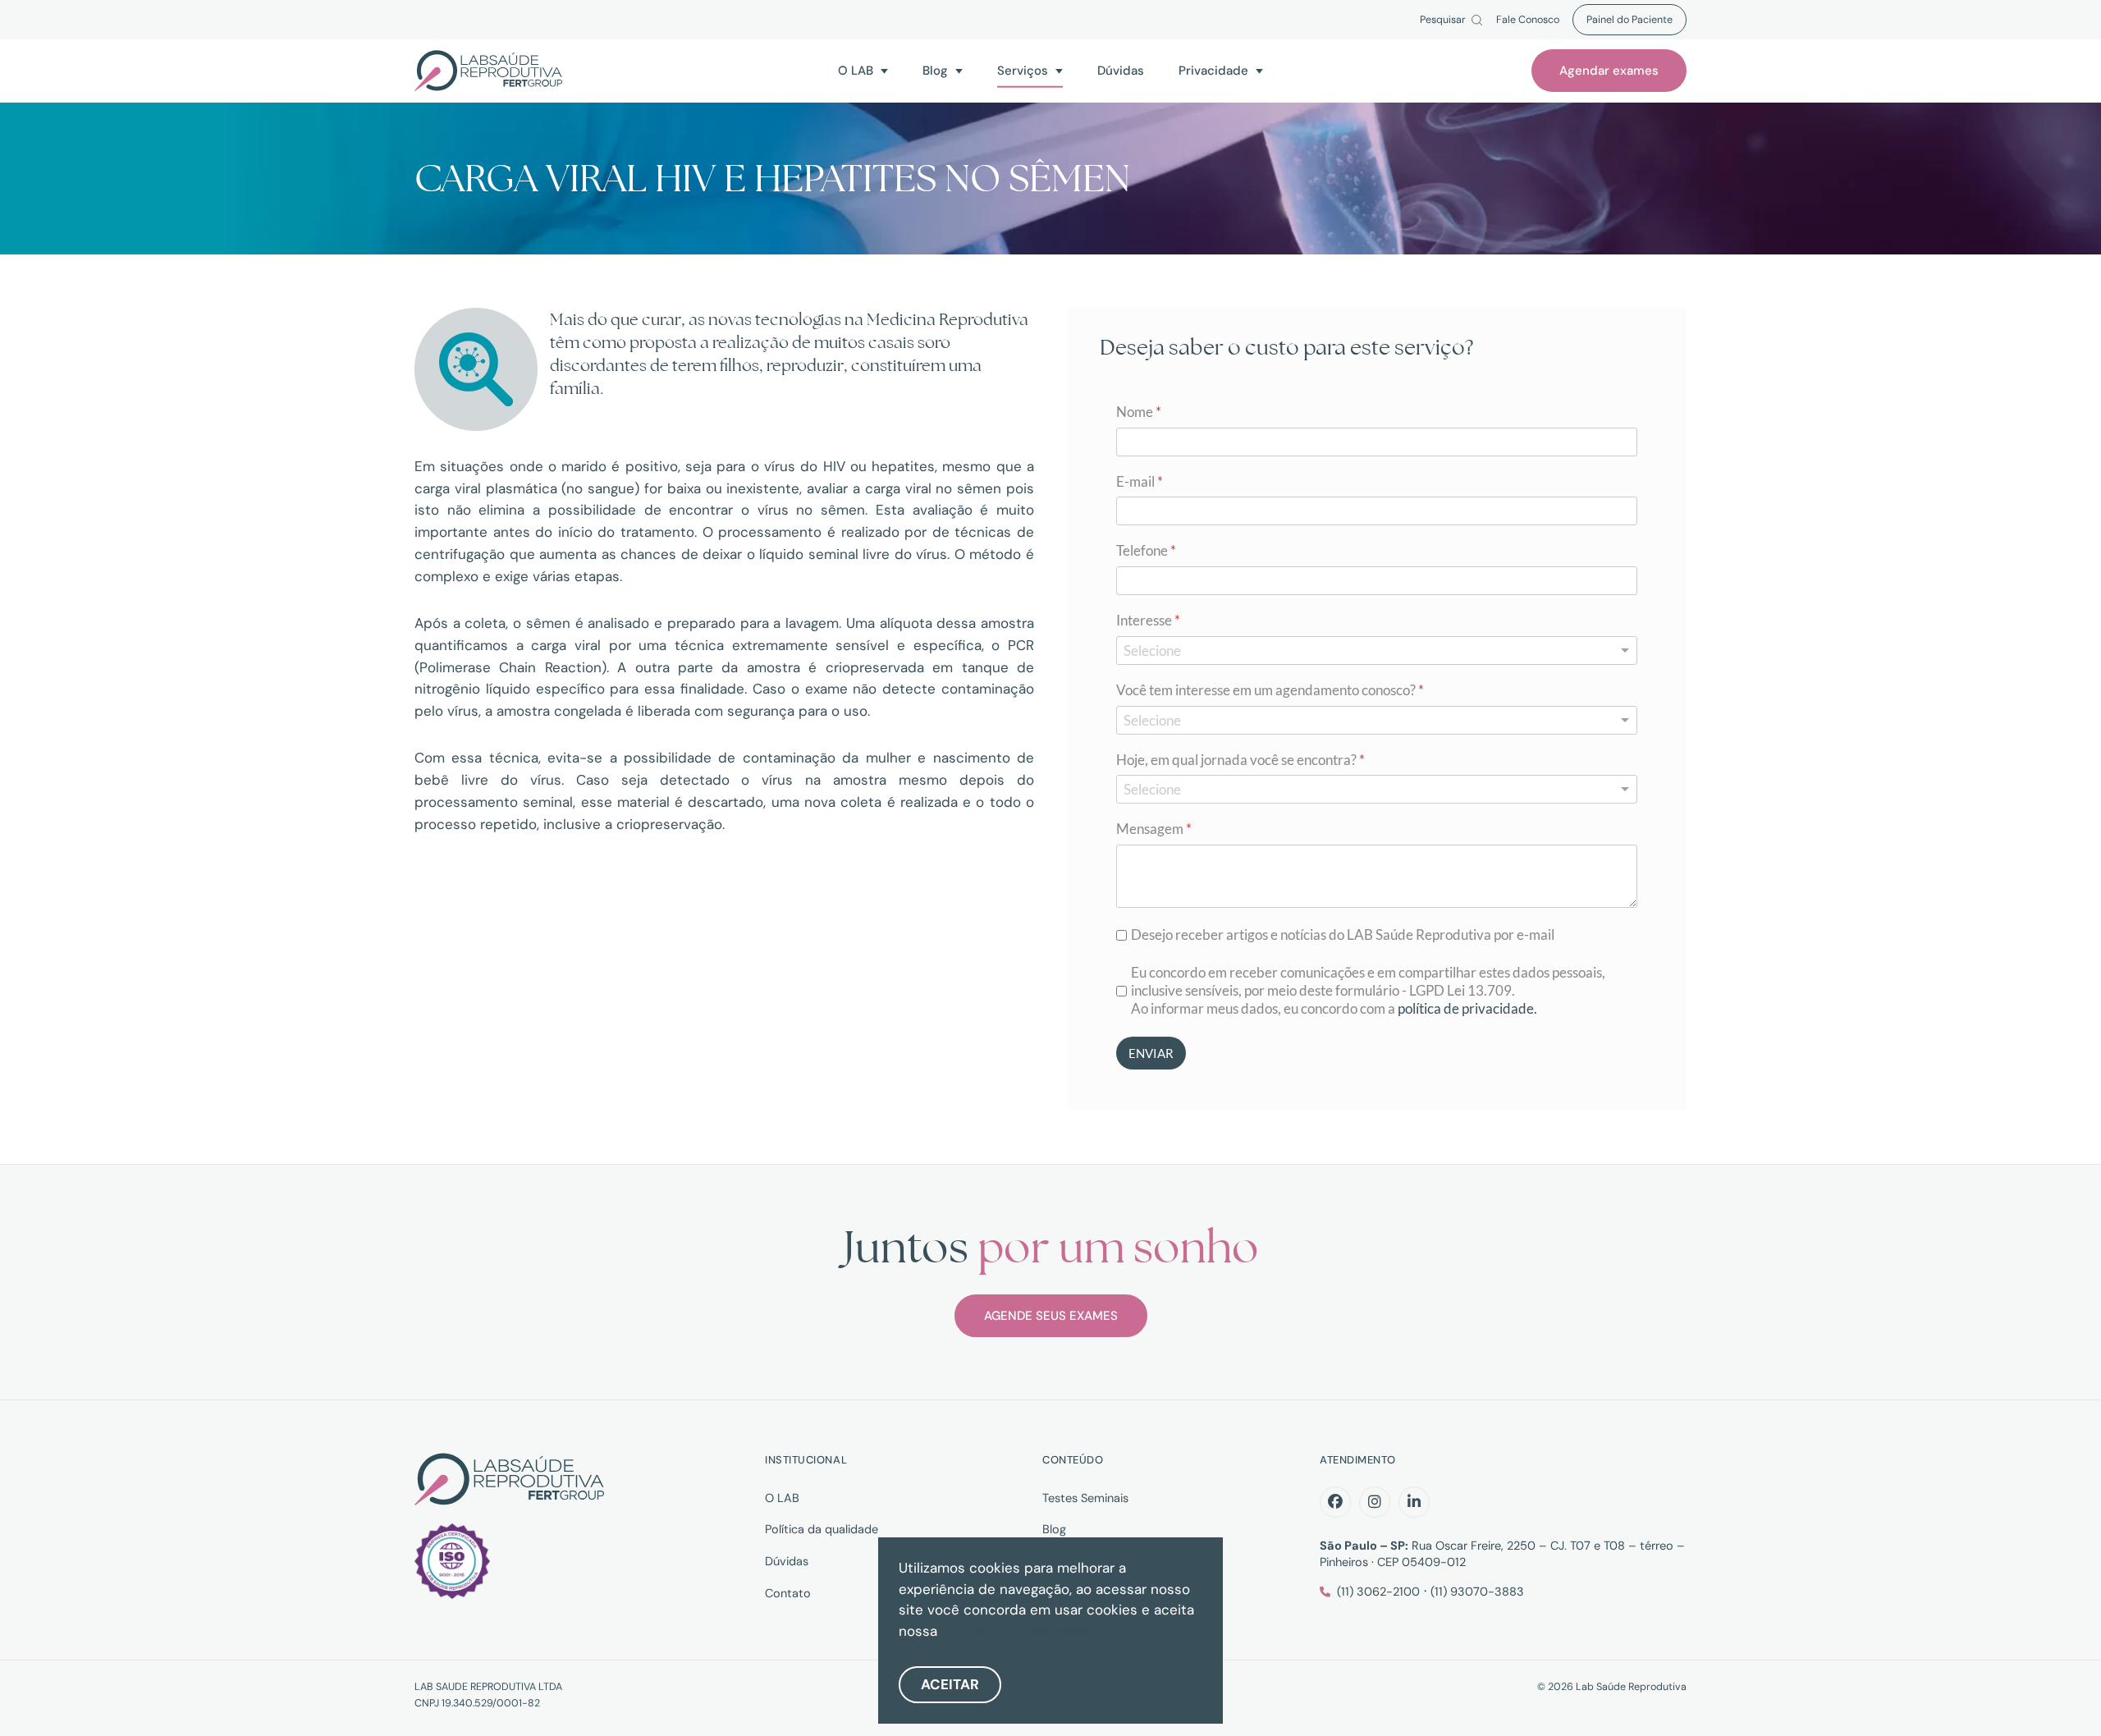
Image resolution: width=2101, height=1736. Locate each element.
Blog (1054, 1529)
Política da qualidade (822, 1529)
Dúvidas (1121, 70)
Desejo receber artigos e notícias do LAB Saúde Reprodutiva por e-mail (1343, 934)
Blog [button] (935, 70)
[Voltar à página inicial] (488, 71)
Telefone (1146, 551)
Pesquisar (1443, 20)
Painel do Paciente (1630, 20)
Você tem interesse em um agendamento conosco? (1270, 690)
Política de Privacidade (1016, 1631)
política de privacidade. (1467, 1009)
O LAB (782, 1498)
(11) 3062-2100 (1378, 1592)
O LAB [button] (856, 70)
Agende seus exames (1051, 1316)
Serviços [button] (1023, 70)
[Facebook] (1335, 1502)
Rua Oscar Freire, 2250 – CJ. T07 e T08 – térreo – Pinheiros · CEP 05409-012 (1502, 1554)
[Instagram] (1375, 1502)
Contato (788, 1593)
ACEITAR (950, 1684)
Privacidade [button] (1213, 70)
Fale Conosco (1528, 20)
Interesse (1148, 620)
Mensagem (1154, 829)
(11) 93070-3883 (1477, 1592)
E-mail (1140, 481)
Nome (1139, 412)
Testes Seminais (1085, 1498)
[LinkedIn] (1414, 1502)
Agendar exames (1609, 71)
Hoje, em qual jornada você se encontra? (1240, 760)
